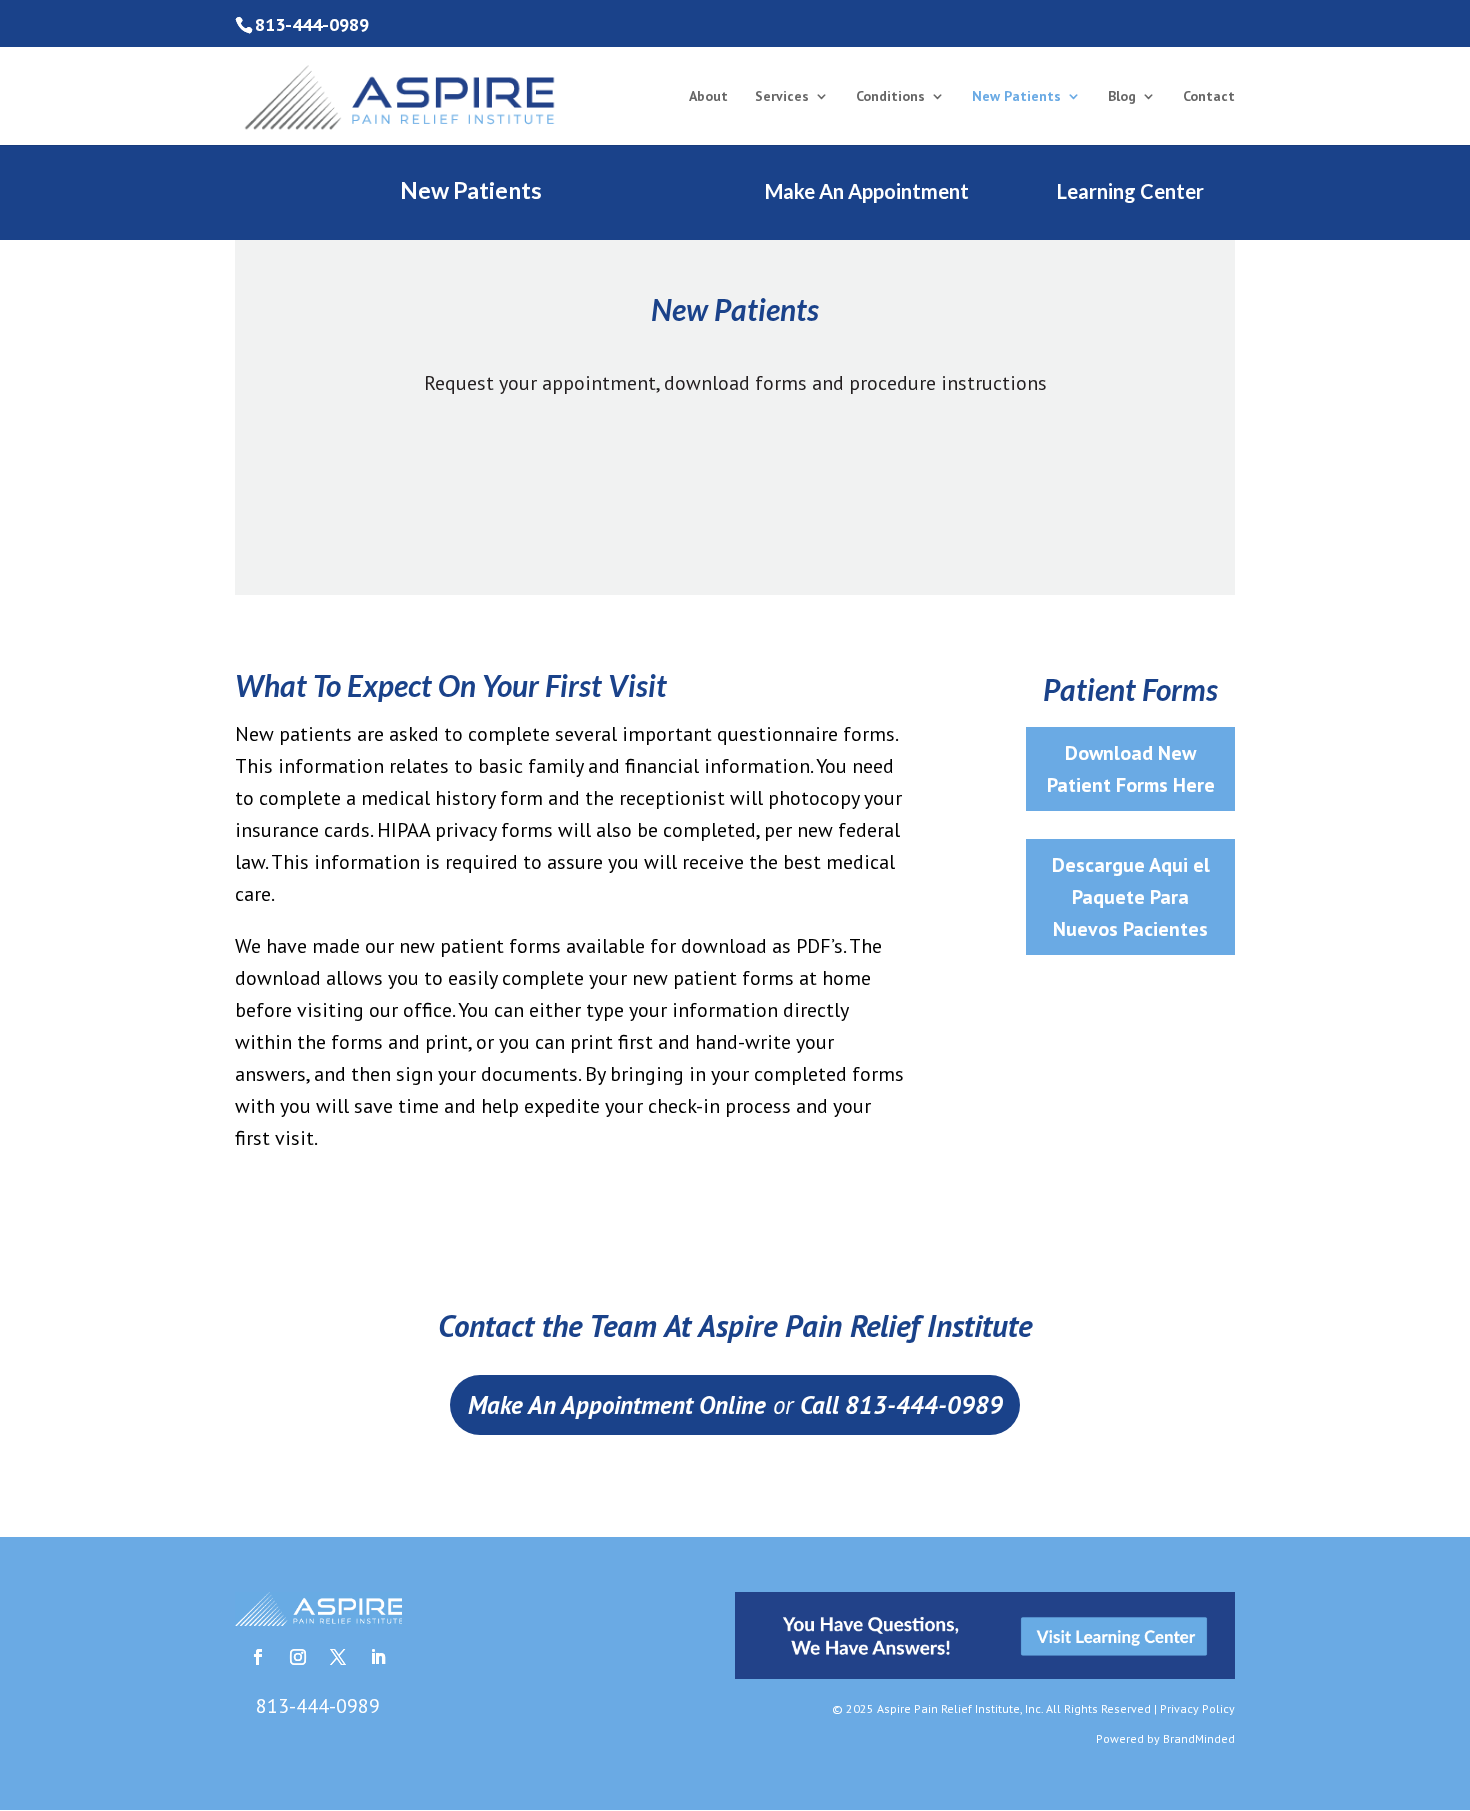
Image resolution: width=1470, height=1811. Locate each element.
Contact (1209, 97)
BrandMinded (1199, 1738)
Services (782, 97)
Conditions (890, 97)
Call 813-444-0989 (901, 1405)
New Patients (1016, 97)
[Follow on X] (338, 1657)
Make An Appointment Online (617, 1405)
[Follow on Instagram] (298, 1657)
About (708, 97)
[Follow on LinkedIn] (378, 1657)
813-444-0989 (312, 24)
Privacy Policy (1197, 1708)
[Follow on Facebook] (258, 1657)
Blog (1122, 97)
